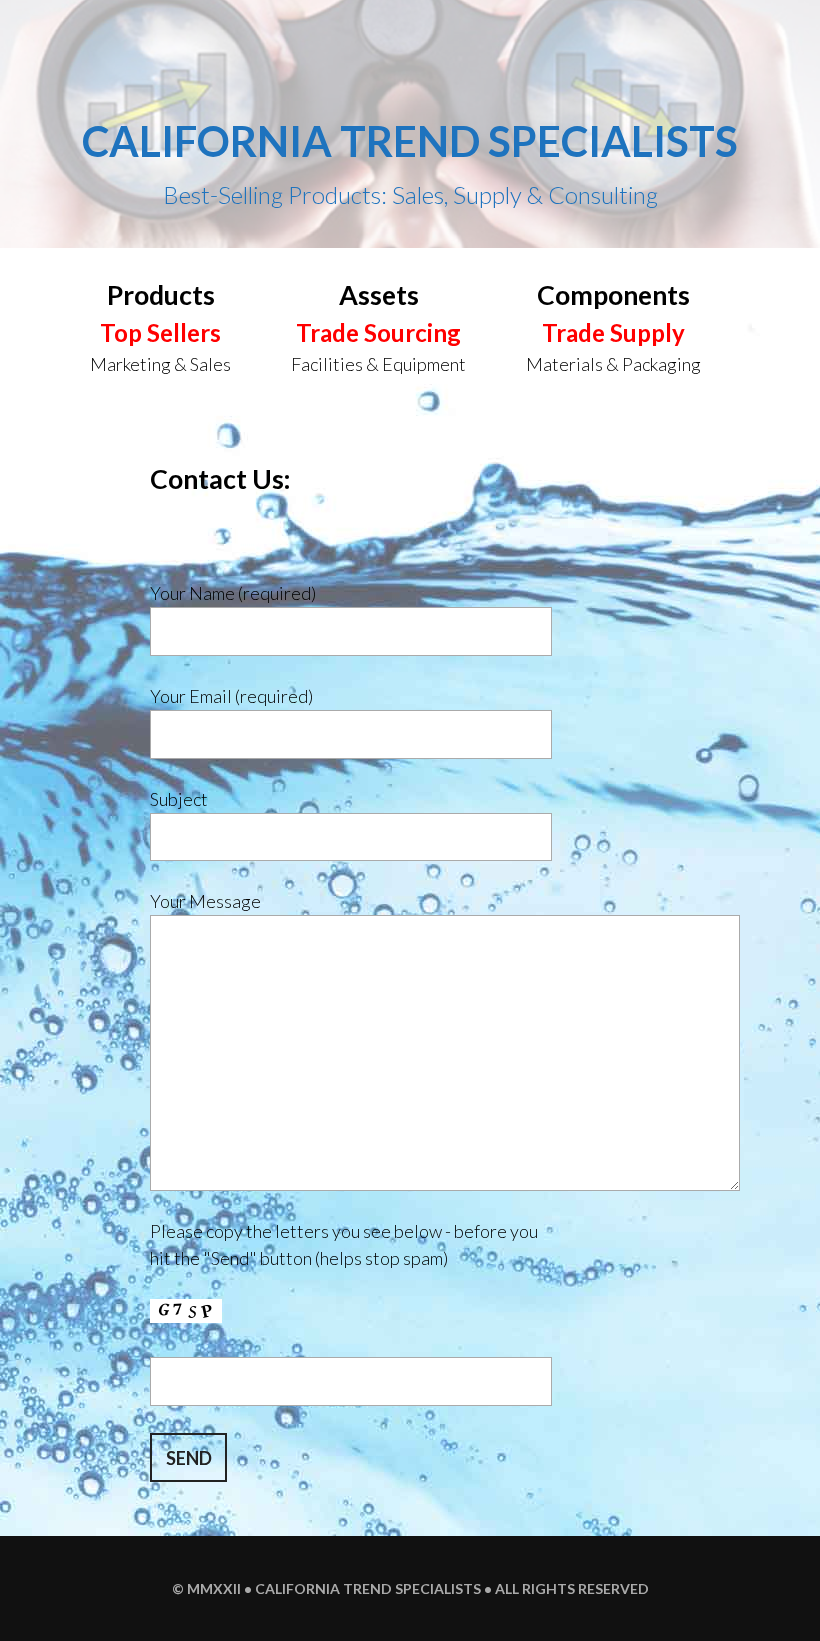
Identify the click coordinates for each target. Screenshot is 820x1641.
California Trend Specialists (410, 141)
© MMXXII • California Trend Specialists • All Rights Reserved (410, 1588)
